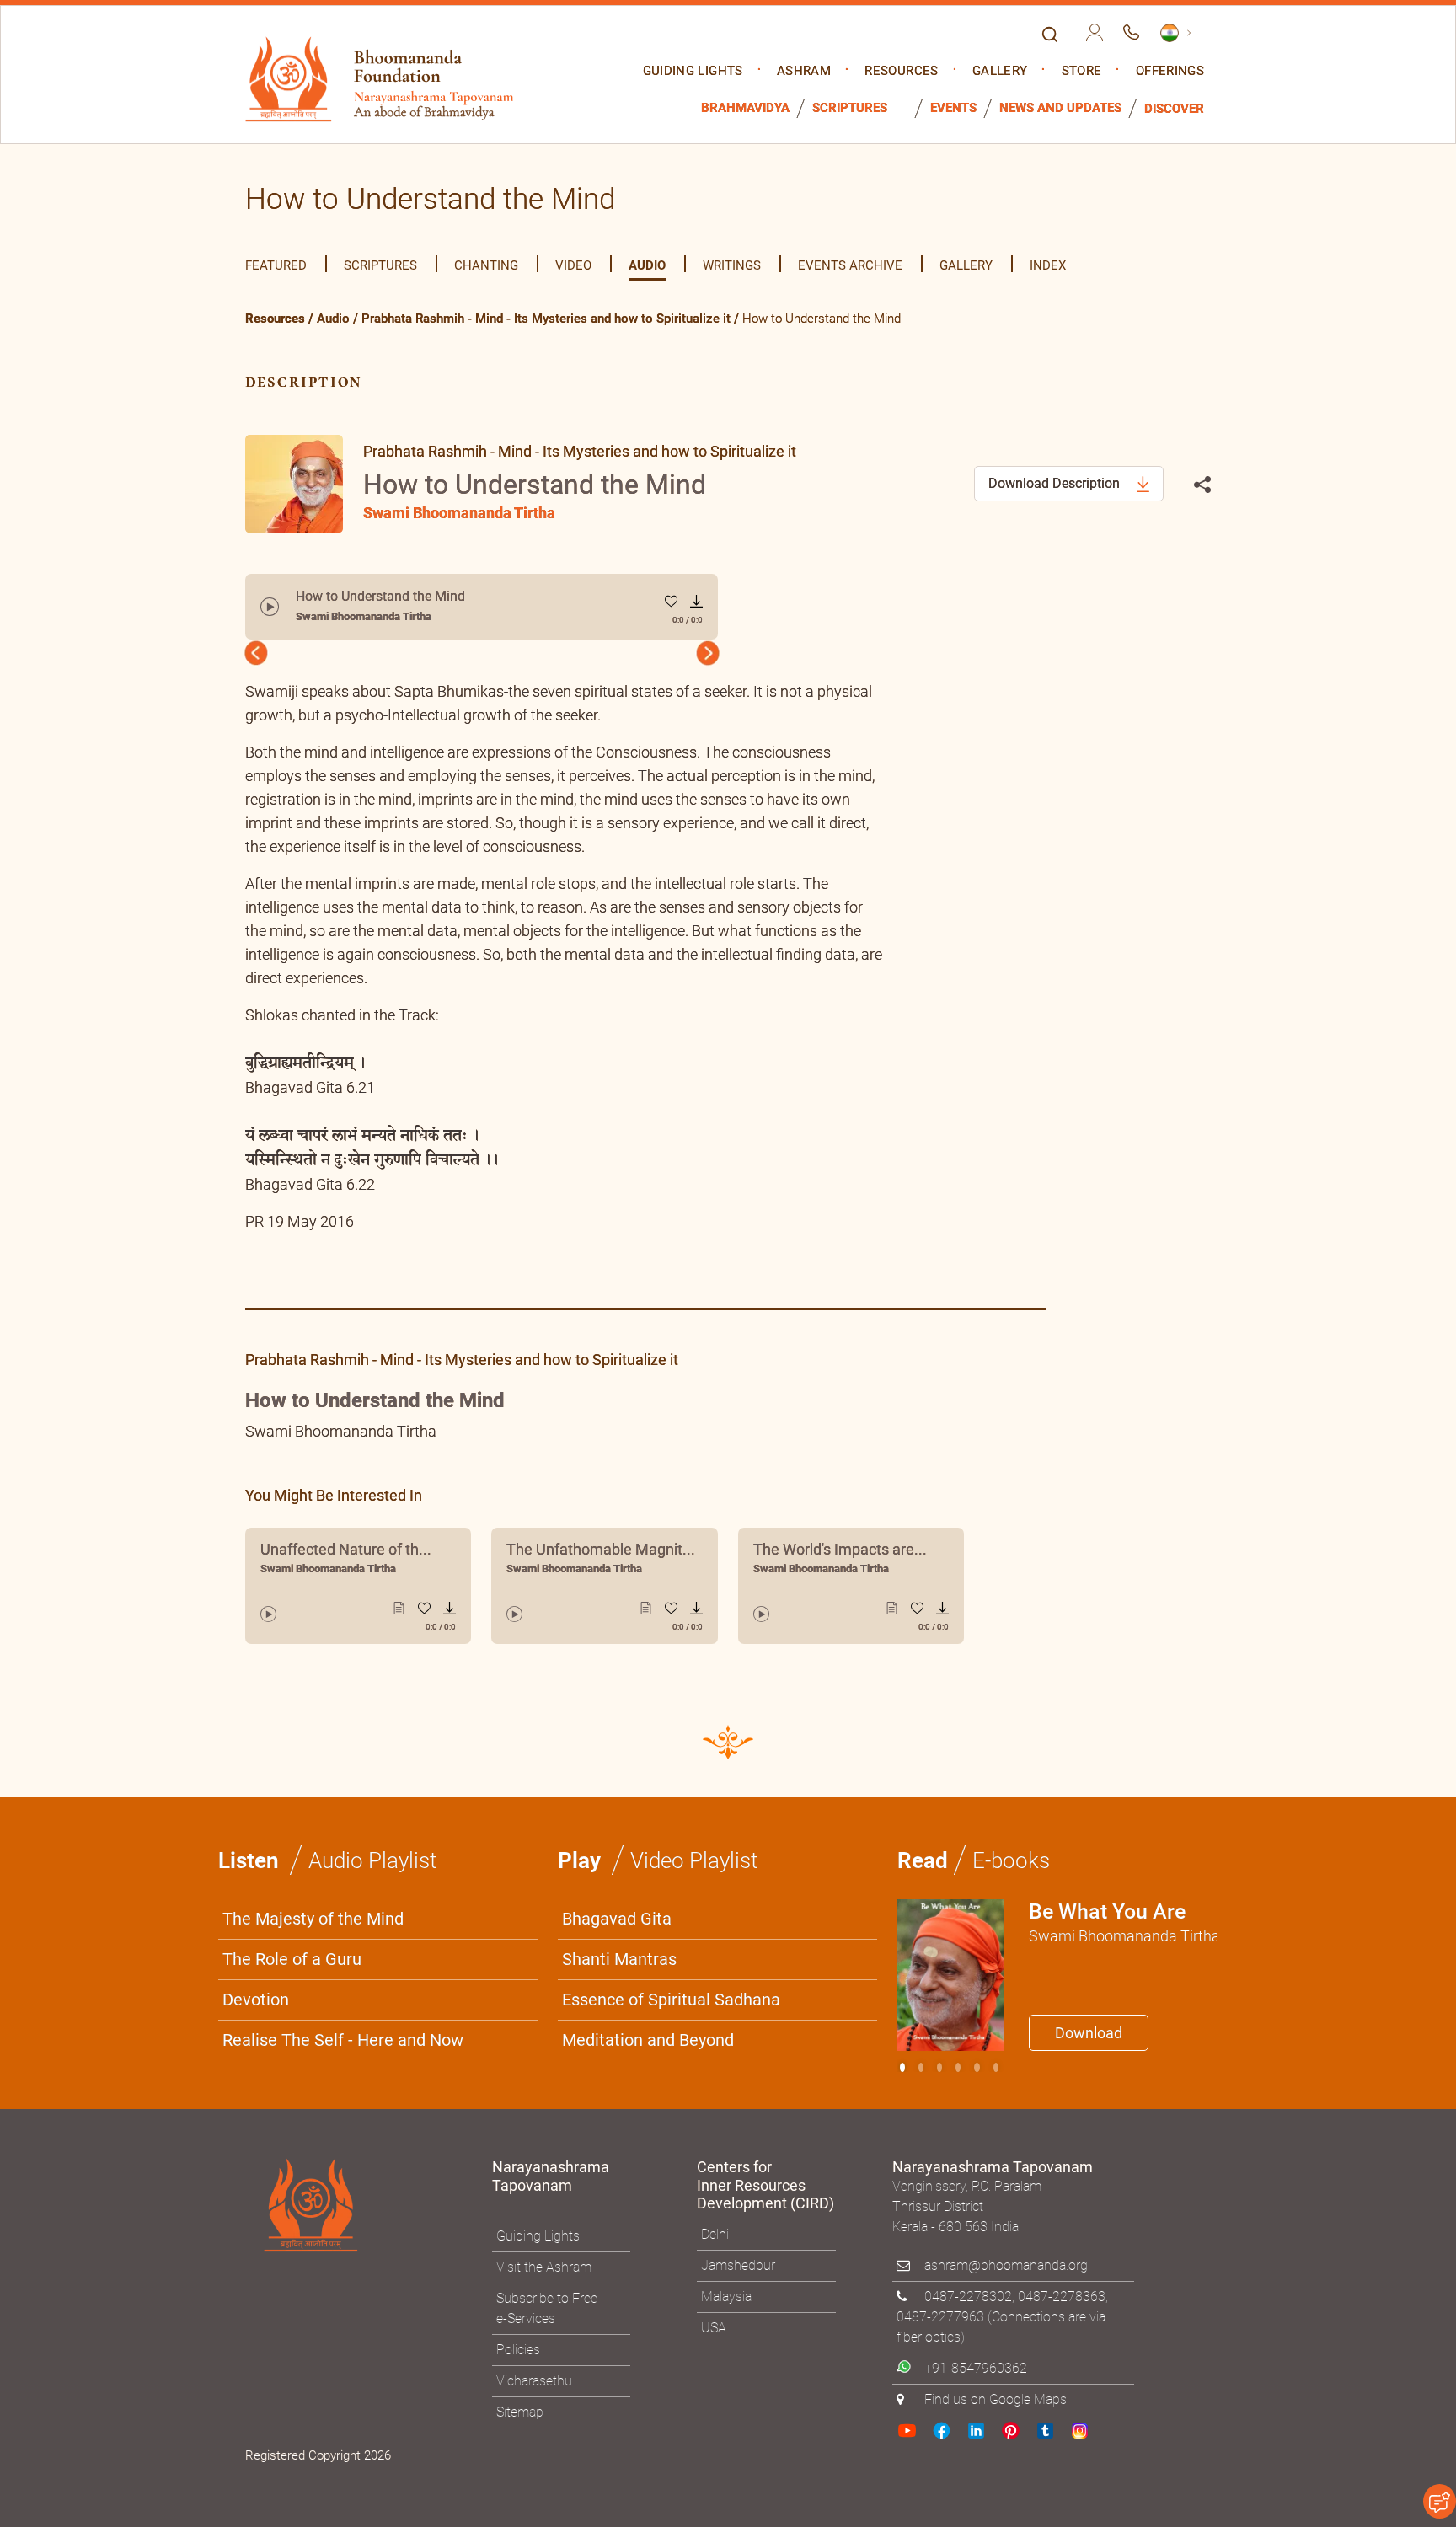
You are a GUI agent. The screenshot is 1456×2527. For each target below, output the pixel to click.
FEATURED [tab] (276, 265)
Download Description (1056, 483)
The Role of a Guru (292, 1959)
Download (1089, 2033)
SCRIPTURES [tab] (380, 265)
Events (953, 108)
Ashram (804, 71)
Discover (1174, 109)
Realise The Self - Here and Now (343, 2040)
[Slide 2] (939, 2067)
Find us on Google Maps (996, 2399)
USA (714, 2328)
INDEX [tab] (1048, 265)
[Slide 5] (996, 2067)
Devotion (256, 2000)
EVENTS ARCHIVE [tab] (850, 265)
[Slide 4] (977, 2067)
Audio (333, 319)
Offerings (1170, 71)
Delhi (715, 2234)
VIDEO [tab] (573, 265)
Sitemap (520, 2412)
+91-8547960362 (976, 2368)
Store (1082, 71)
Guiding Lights (693, 71)
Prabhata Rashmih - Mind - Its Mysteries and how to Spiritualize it (546, 319)
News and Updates (1060, 108)
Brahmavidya (745, 108)
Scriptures (850, 108)
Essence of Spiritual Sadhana (671, 2000)
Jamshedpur (738, 2265)
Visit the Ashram (544, 2267)
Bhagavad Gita (617, 1919)
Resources (901, 71)
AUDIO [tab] (647, 265)
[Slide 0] (902, 2067)
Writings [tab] (732, 265)
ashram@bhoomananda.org (1006, 2265)
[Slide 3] (958, 2067)
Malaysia (726, 2297)
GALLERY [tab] (966, 265)
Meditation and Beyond (648, 2040)
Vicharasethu (534, 2381)
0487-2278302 (968, 2297)
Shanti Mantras (619, 1959)
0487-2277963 (940, 2317)
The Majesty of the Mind (313, 1919)
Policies (518, 2350)
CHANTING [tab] (486, 265)
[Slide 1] (921, 2067)
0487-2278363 (1062, 2297)
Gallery (1000, 71)
